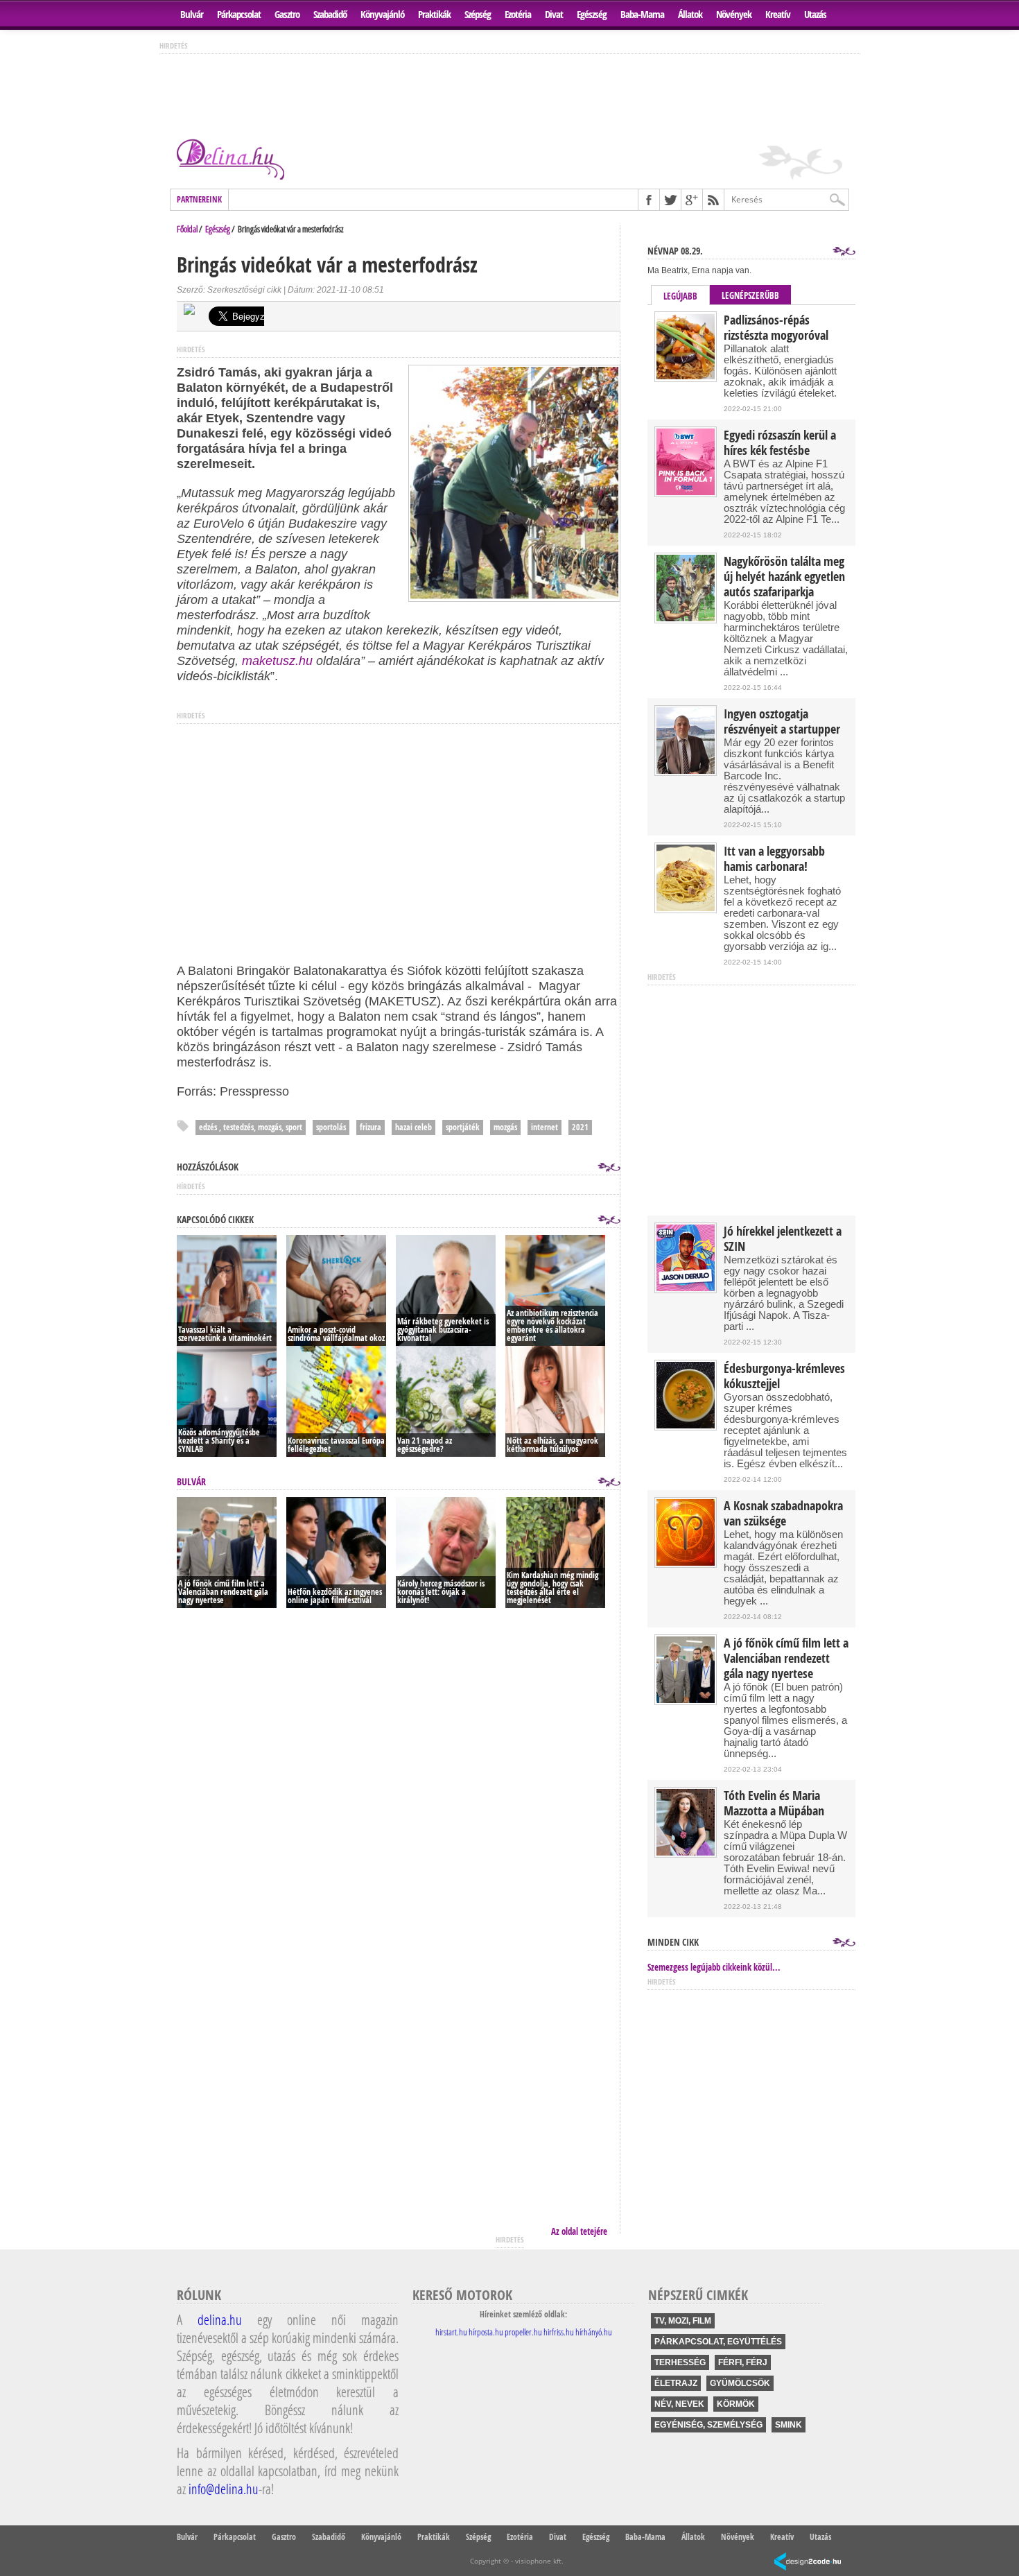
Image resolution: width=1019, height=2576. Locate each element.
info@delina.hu (224, 2489)
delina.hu (220, 2319)
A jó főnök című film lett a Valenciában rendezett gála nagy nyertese (786, 1659)
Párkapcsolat (239, 14)
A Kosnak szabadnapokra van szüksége (783, 1514)
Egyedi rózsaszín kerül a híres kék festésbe (780, 443)
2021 (580, 1127)
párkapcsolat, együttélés (718, 2342)
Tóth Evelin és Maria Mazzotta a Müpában (774, 1804)
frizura (371, 1127)
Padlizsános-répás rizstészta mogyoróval (776, 328)
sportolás (331, 1127)
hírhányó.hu (594, 2332)
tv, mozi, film (683, 2321)
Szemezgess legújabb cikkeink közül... (714, 1967)
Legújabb (680, 296)
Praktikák (434, 14)
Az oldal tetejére (579, 2231)
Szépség (478, 14)
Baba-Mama (642, 14)
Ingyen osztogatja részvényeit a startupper (782, 722)
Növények (734, 14)
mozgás (505, 1127)
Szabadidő (330, 14)
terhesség (680, 2362)
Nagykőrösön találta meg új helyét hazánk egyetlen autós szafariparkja (784, 577)
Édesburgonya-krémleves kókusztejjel (784, 1376)
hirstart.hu (451, 2332)
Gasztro (287, 14)
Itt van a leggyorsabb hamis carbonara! (774, 859)
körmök (736, 2404)
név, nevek (679, 2404)
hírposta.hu (486, 2332)
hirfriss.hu (559, 2332)
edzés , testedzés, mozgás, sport (251, 1127)
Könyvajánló (382, 14)
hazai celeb (413, 1127)
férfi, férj (743, 2362)
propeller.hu (523, 2332)
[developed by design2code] (808, 2562)
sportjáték (463, 1127)
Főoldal (187, 229)
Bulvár (192, 14)
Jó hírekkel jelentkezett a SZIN (783, 1239)
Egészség (592, 14)
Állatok (690, 14)
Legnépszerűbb (750, 295)
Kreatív (778, 14)
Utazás (815, 14)
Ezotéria (518, 14)
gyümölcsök (740, 2383)
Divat (554, 14)
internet (545, 1127)
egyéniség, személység (708, 2425)
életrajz (676, 2383)
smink (789, 2425)
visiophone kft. (539, 2561)
